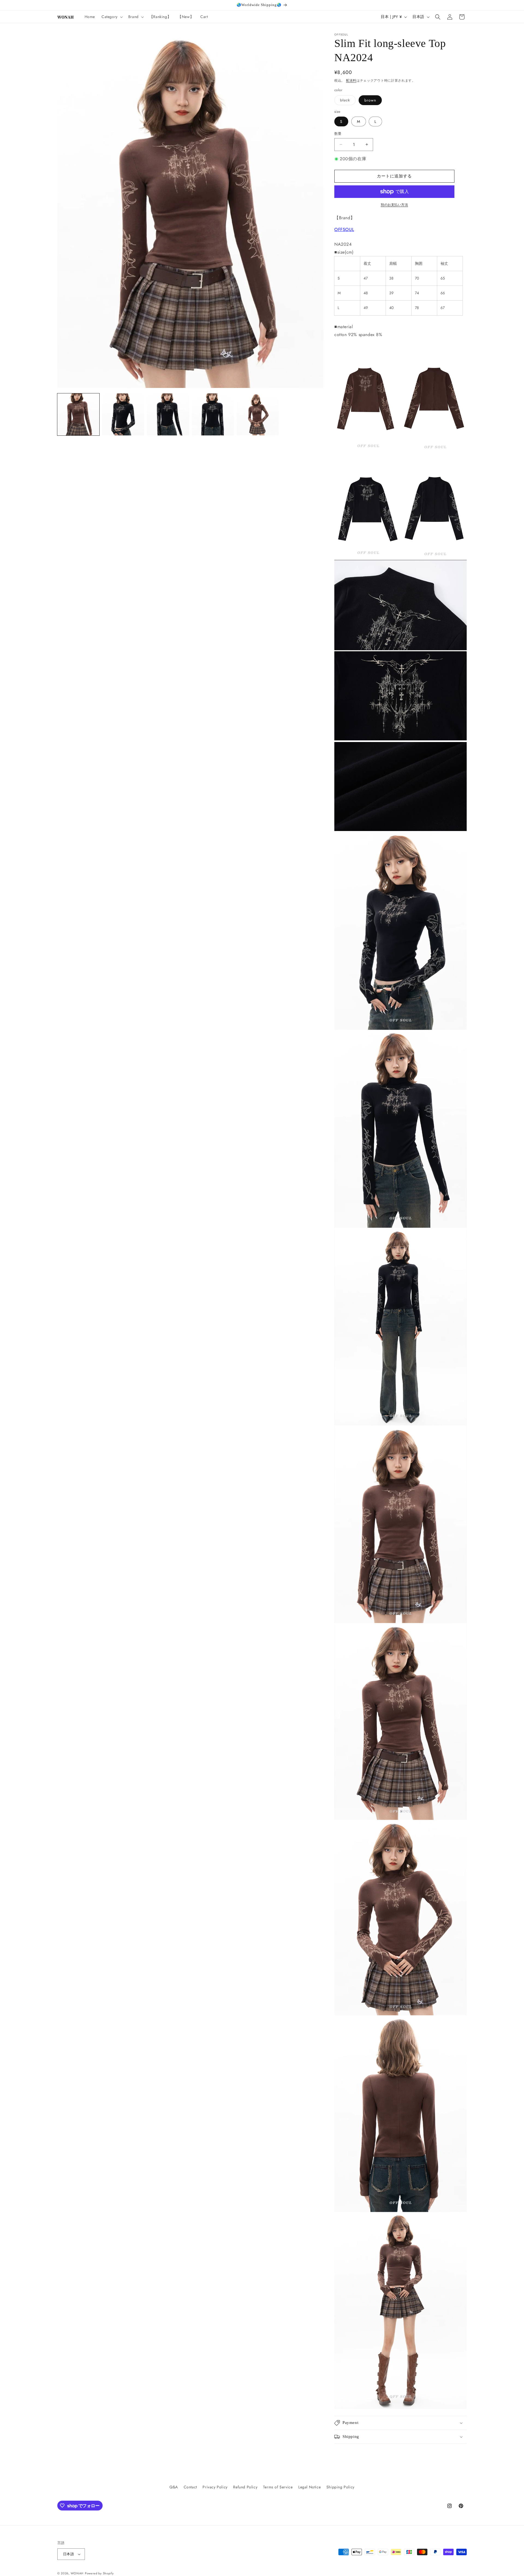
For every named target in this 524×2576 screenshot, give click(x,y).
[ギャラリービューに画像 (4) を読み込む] (213, 414)
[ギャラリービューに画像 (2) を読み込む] (123, 414)
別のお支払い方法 (394, 205)
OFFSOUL (344, 229)
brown (370, 100)
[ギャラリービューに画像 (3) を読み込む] (168, 414)
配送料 (351, 81)
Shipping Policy (340, 2487)
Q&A (174, 2487)
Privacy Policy (215, 2487)
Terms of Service (278, 2487)
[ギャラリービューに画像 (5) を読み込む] (258, 414)
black (347, 101)
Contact (190, 2487)
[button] (112, 17)
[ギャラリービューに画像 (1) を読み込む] (78, 414)
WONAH (77, 2573)
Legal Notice (309, 2487)
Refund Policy (245, 2487)
